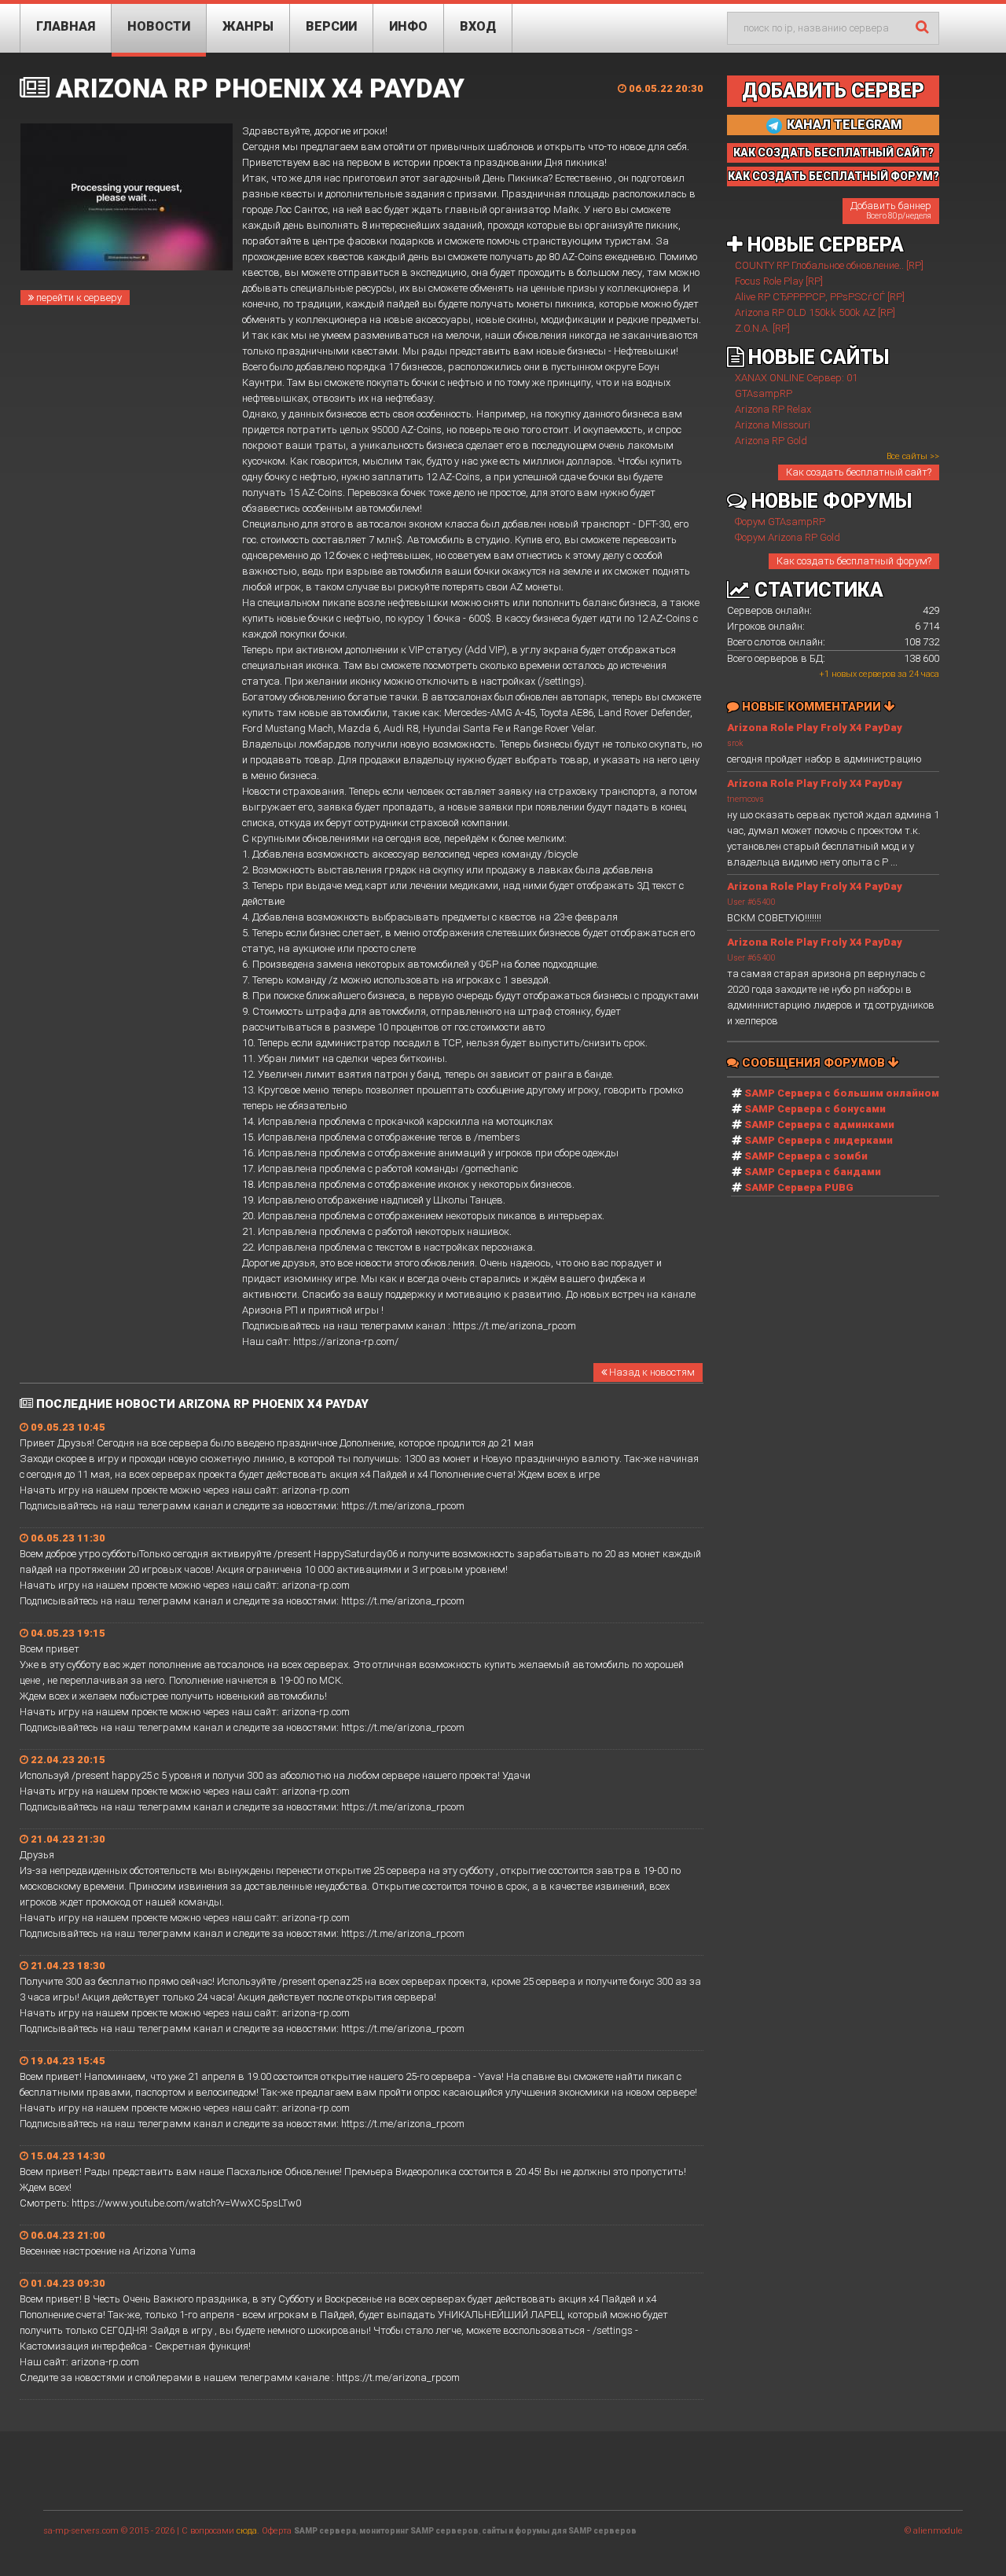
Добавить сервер (833, 91)
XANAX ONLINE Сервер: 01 (796, 378)
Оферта (277, 2531)
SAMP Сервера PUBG (799, 1187)
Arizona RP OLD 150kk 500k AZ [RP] (815, 312)
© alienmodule (934, 2531)
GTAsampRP (764, 393)
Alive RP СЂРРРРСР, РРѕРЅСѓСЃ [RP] (820, 297)
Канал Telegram (843, 125)
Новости (159, 26)
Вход (478, 26)
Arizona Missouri (773, 425)
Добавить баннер (891, 210)
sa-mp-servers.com (81, 2531)
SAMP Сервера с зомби (806, 1156)
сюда (247, 2531)
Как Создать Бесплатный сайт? (833, 153)
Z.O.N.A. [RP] (762, 328)
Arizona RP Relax (773, 409)
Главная (66, 26)
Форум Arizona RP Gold (788, 537)
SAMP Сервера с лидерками (819, 1140)
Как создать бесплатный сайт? (859, 472)
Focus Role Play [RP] (779, 281)
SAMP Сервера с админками (819, 1124)
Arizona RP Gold (771, 441)
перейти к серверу (78, 298)
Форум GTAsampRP (780, 522)
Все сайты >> (913, 456)
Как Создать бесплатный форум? (833, 176)
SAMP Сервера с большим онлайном (842, 1093)
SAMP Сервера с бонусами (815, 1109)
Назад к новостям (651, 1372)
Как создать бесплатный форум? (854, 561)
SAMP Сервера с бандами (813, 1172)
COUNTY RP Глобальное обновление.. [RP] (829, 265)
